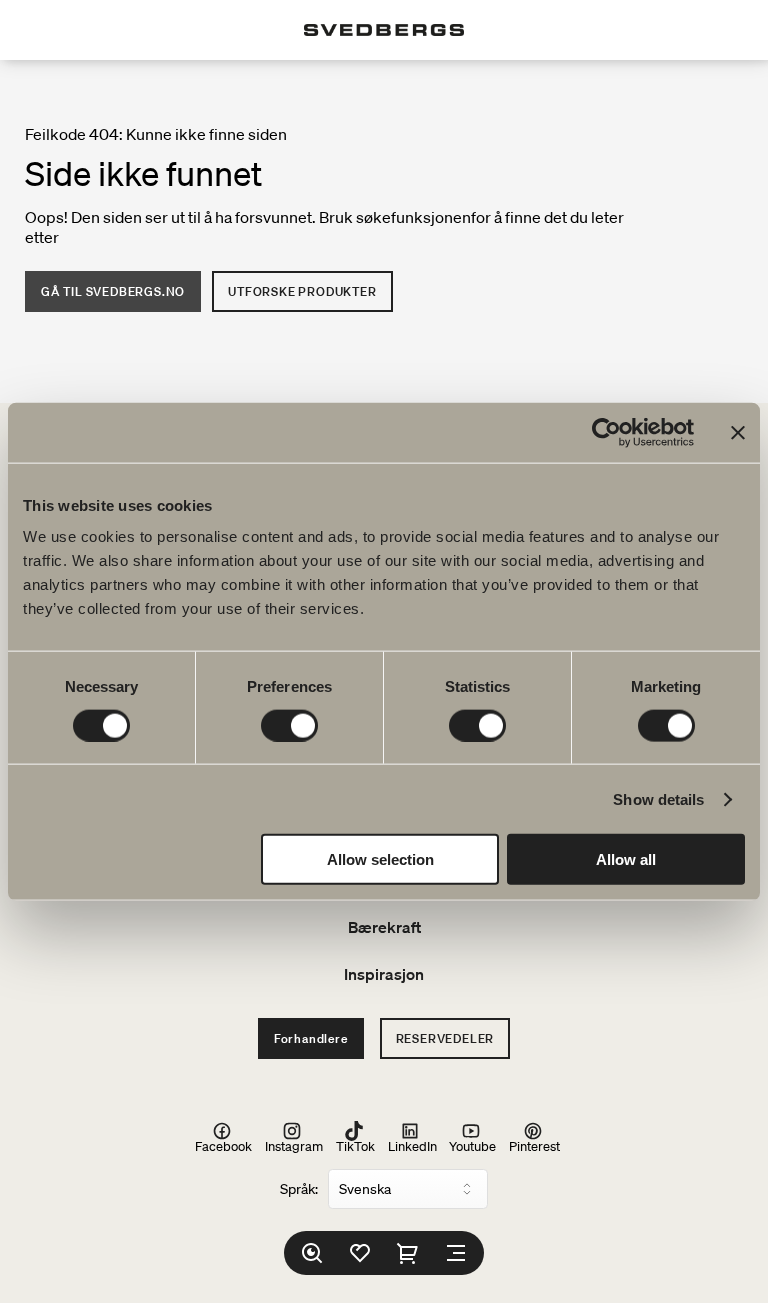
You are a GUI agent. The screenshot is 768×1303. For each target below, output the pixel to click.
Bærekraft (384, 927)
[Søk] (312, 1253)
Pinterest (534, 1145)
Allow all (626, 859)
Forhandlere (311, 1038)
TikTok (355, 1145)
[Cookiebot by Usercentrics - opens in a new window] (606, 432)
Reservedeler (445, 1038)
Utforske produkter (302, 291)
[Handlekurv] (408, 1253)
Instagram (294, 1145)
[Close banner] (738, 432)
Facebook (223, 1145)
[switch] (289, 725)
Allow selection (380, 859)
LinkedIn (412, 1145)
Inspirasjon (384, 974)
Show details (658, 798)
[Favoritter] (360, 1253)
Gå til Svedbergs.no (113, 291)
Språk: (299, 1189)
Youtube (472, 1145)
